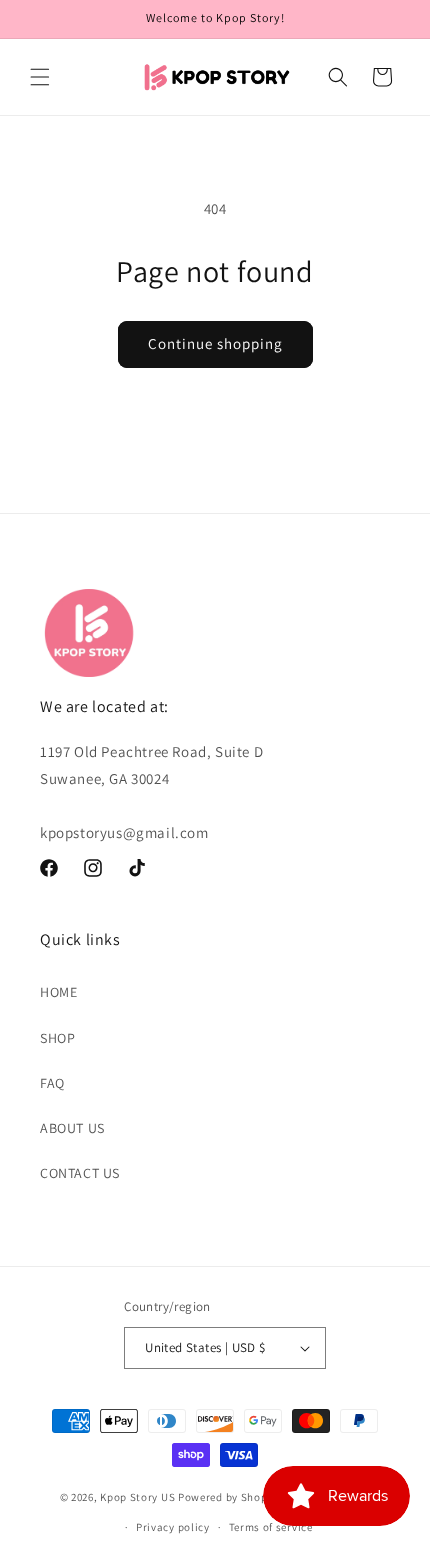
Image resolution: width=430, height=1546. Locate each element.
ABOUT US (72, 1128)
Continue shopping (215, 343)
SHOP (57, 1038)
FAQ (52, 1083)
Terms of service (271, 1527)
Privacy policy (173, 1527)
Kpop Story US (137, 1497)
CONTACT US (80, 1173)
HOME (58, 992)
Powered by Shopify (229, 1497)
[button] (40, 77)
